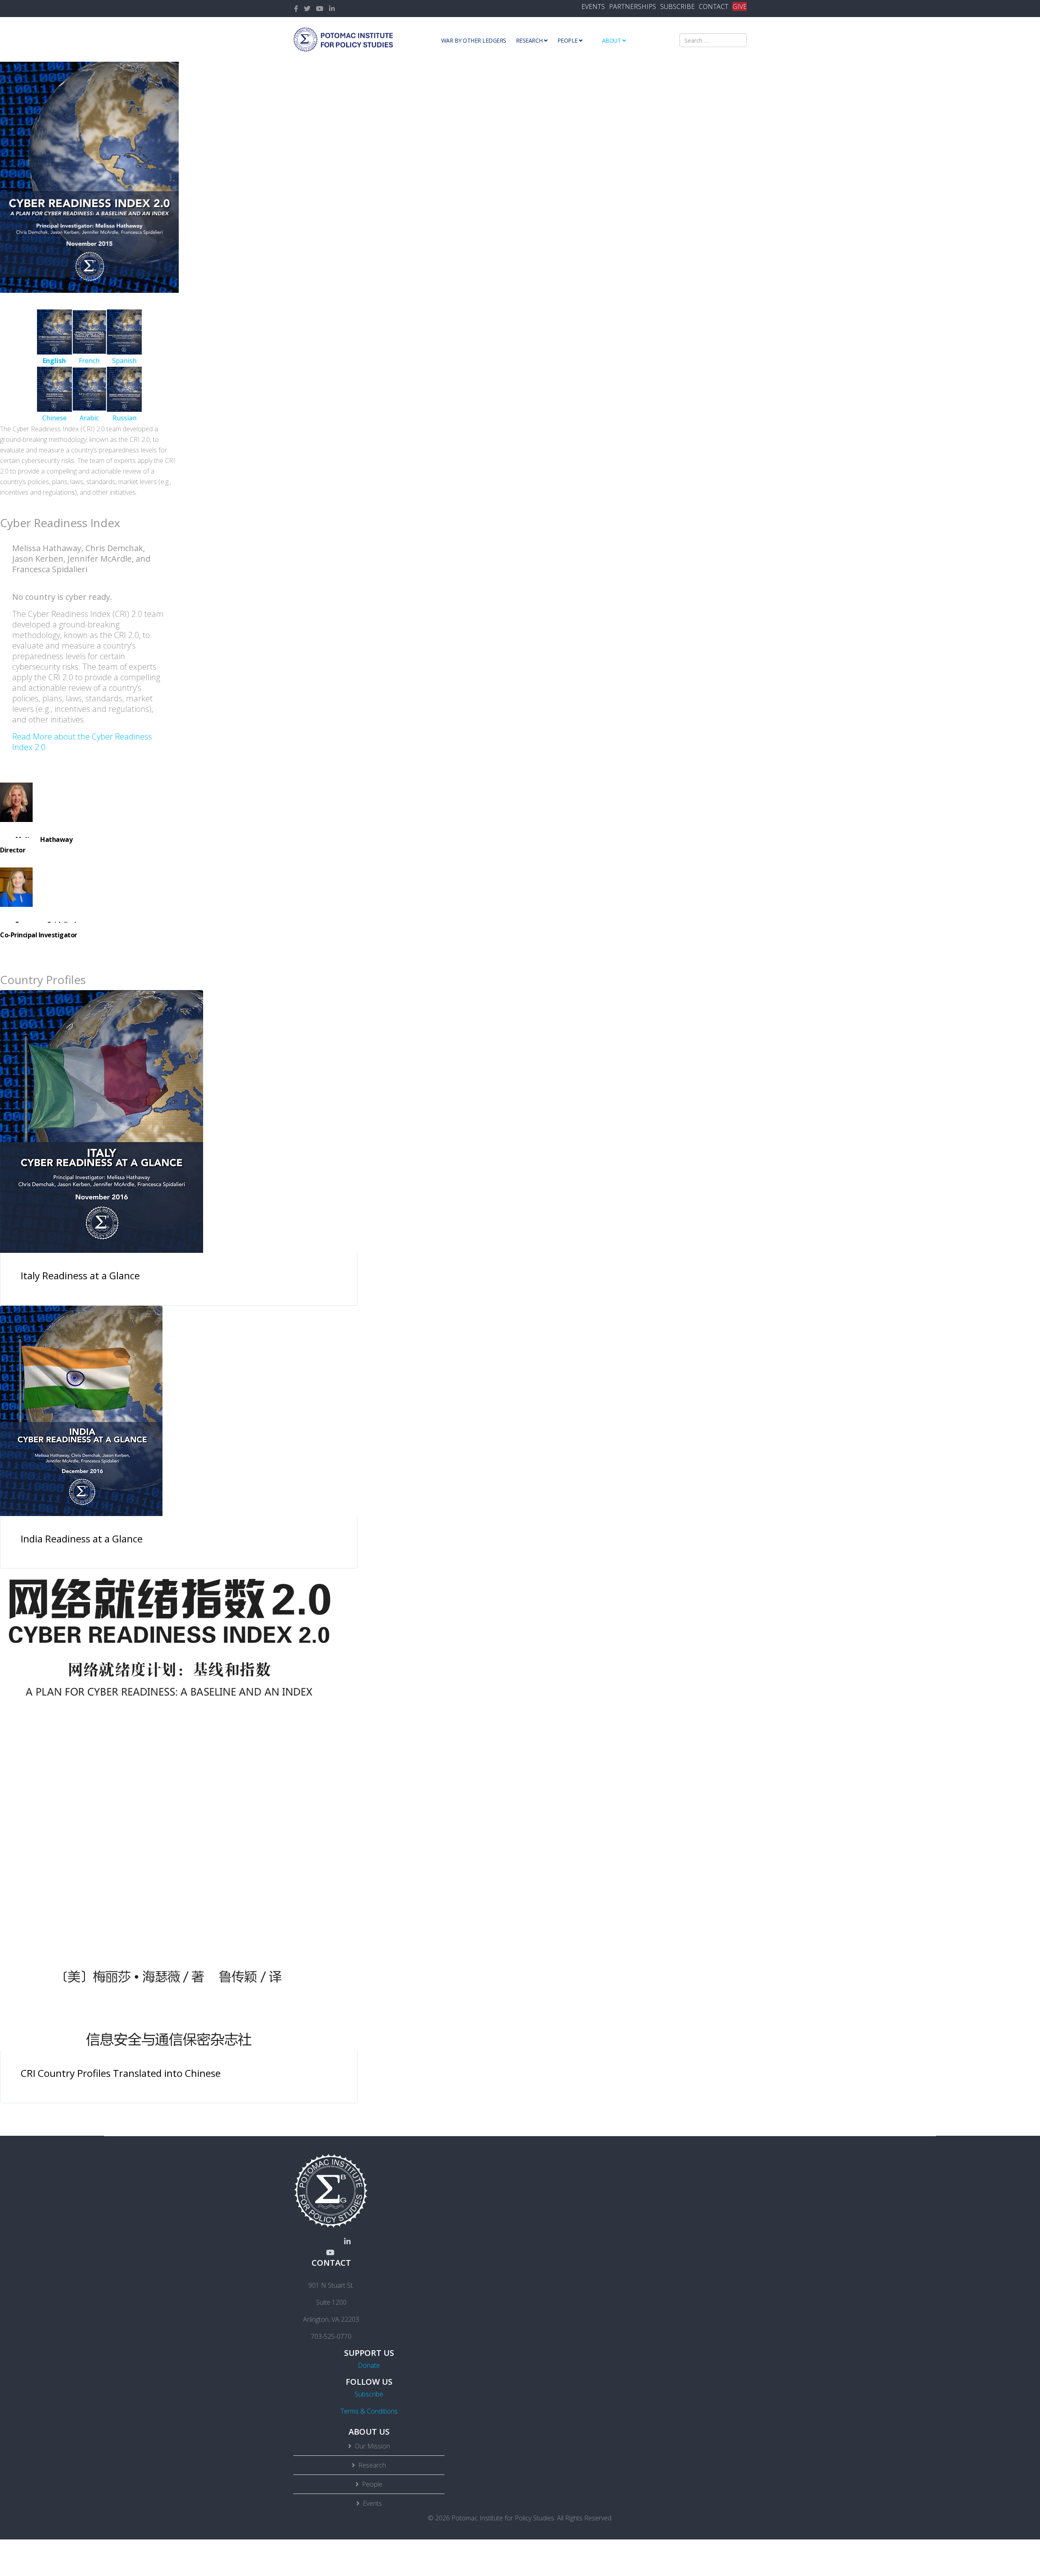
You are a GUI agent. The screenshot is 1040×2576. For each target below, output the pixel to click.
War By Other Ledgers (474, 40)
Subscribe (369, 2394)
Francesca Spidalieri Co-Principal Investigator (39, 930)
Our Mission (372, 2446)
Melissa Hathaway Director (36, 845)
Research (529, 40)
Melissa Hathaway (55, 798)
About (612, 40)
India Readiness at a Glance (82, 1539)
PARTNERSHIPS (633, 6)
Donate (369, 2365)
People (568, 40)
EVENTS (593, 6)
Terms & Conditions (369, 2411)
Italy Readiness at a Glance (80, 1275)
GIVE (740, 6)
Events (372, 2503)
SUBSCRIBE (677, 6)
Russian (125, 418)
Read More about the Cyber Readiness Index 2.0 (82, 742)
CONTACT (714, 6)
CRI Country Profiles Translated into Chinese (121, 2073)
